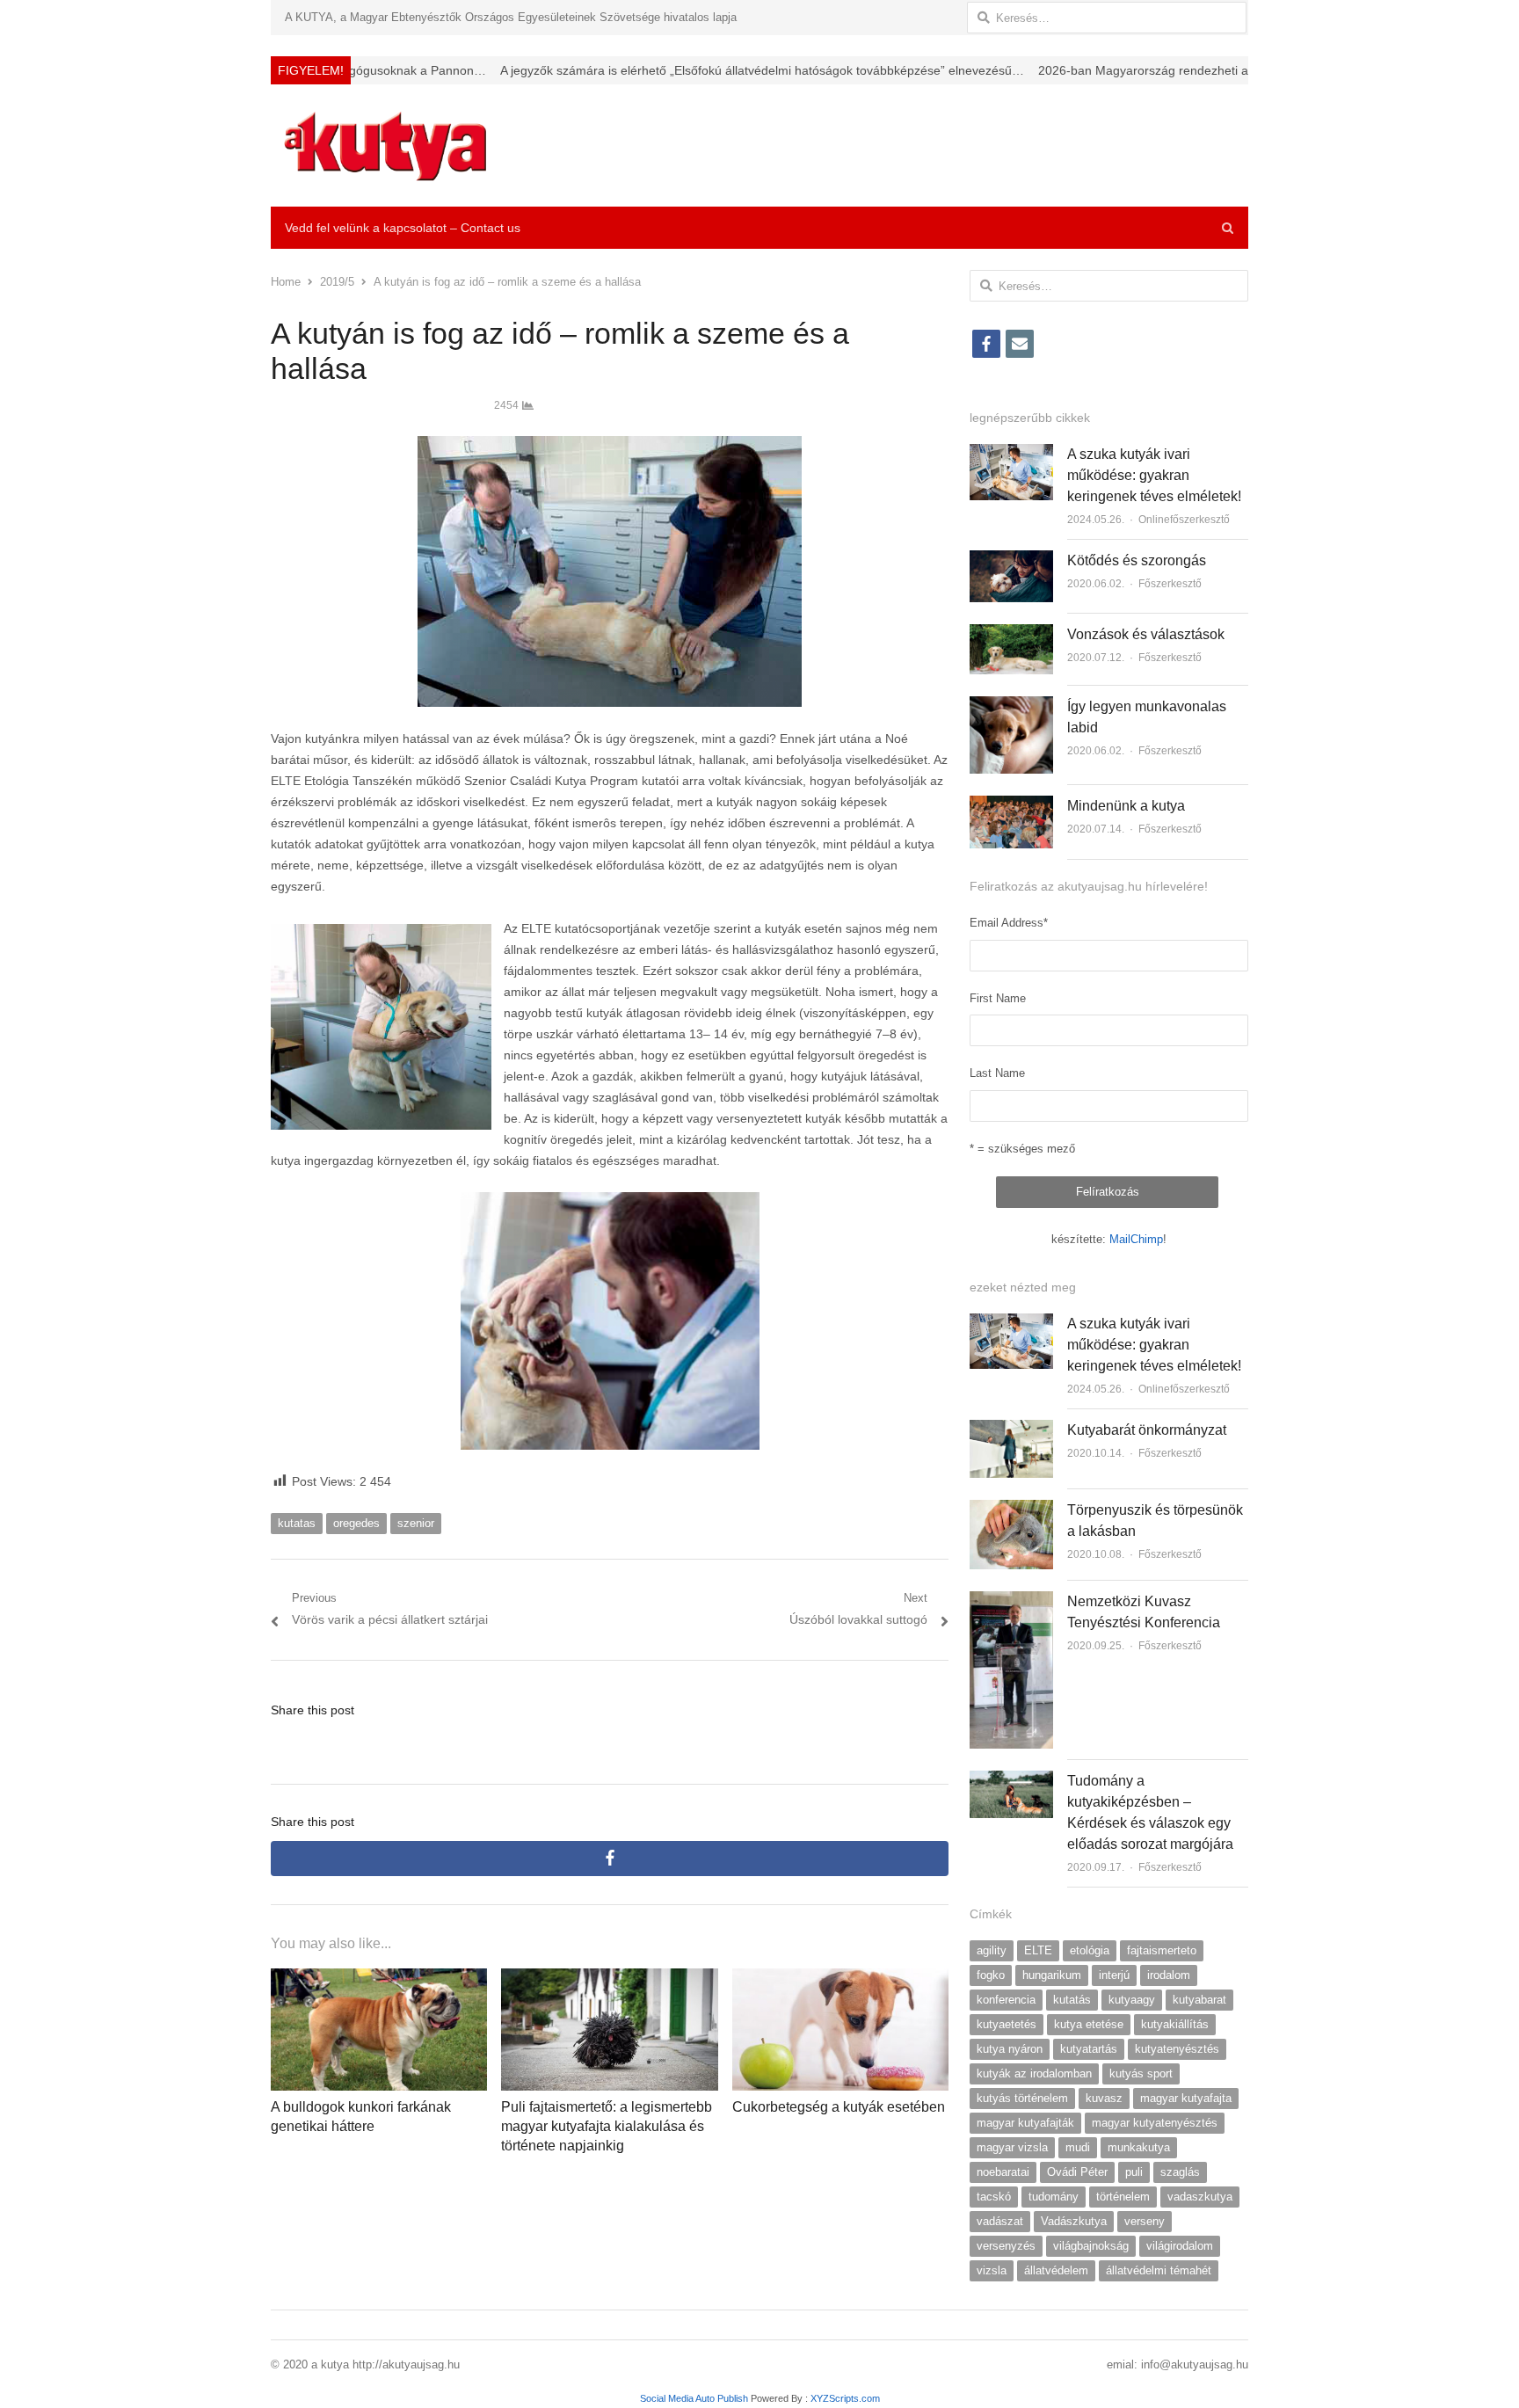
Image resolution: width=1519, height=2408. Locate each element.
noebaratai (1003, 2172)
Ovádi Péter (1077, 2172)
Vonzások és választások (1146, 634)
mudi (1078, 2147)
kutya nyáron (1010, 2049)
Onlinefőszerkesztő (1184, 520)
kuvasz (1104, 2098)
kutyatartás (1089, 2049)
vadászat (1000, 2221)
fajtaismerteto (1162, 1950)
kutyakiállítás (1175, 2024)
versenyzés (1006, 2246)
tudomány (1054, 2197)
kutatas (297, 1523)
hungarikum (1052, 1975)
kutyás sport (1141, 2073)
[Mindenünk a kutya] (1011, 806)
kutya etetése (1089, 2024)
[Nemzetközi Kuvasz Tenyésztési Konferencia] (1011, 1601)
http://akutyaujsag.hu (406, 2364)
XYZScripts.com (845, 2398)
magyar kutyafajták (1025, 2123)
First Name (998, 998)
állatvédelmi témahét (1159, 2270)
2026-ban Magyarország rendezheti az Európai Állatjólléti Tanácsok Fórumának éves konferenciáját (1191, 70)
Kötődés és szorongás (1137, 560)
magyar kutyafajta (1186, 2098)
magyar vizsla (1012, 2147)
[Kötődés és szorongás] (1011, 560)
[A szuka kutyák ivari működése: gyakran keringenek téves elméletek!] (1011, 454)
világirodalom (1180, 2246)
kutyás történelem (1022, 2098)
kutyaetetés (1007, 2024)
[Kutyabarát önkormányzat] (1011, 1430)
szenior (416, 1523)
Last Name (997, 1073)
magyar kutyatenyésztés (1155, 2123)
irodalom (1169, 1975)
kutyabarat (1199, 2000)
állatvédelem (1056, 2270)
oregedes (356, 1523)
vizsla (992, 2270)
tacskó (994, 2197)
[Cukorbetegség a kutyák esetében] (840, 1979)
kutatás (1072, 2000)
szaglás (1180, 2172)
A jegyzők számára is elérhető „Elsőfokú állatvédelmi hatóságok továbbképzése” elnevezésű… (638, 70)
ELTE (1038, 1950)
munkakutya (1139, 2147)
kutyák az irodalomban (1034, 2073)
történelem (1123, 2197)
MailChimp (1136, 1239)
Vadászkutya (1074, 2221)
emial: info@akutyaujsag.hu (1177, 2364)
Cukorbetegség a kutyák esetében (839, 2107)
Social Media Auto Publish (694, 2398)
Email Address (1009, 923)
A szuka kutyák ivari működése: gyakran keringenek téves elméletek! (1154, 475)
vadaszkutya (1200, 2197)
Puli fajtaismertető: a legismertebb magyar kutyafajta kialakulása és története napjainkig (607, 2127)
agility (992, 1950)
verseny (1145, 2221)
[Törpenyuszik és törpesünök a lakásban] (1011, 1510)
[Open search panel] (1227, 228)
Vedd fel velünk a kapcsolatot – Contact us (403, 228)
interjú (1114, 1975)
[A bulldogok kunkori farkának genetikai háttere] (379, 1979)
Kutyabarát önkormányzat (1147, 1430)
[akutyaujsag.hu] (385, 145)
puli (1134, 2172)
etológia (1090, 1950)
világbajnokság (1091, 2246)
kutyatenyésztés (1177, 2049)
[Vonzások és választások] (1011, 634)
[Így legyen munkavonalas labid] (1011, 706)
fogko (991, 1975)
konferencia (1006, 2000)
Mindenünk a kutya (1126, 806)
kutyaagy (1132, 2000)
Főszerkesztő (1170, 584)
